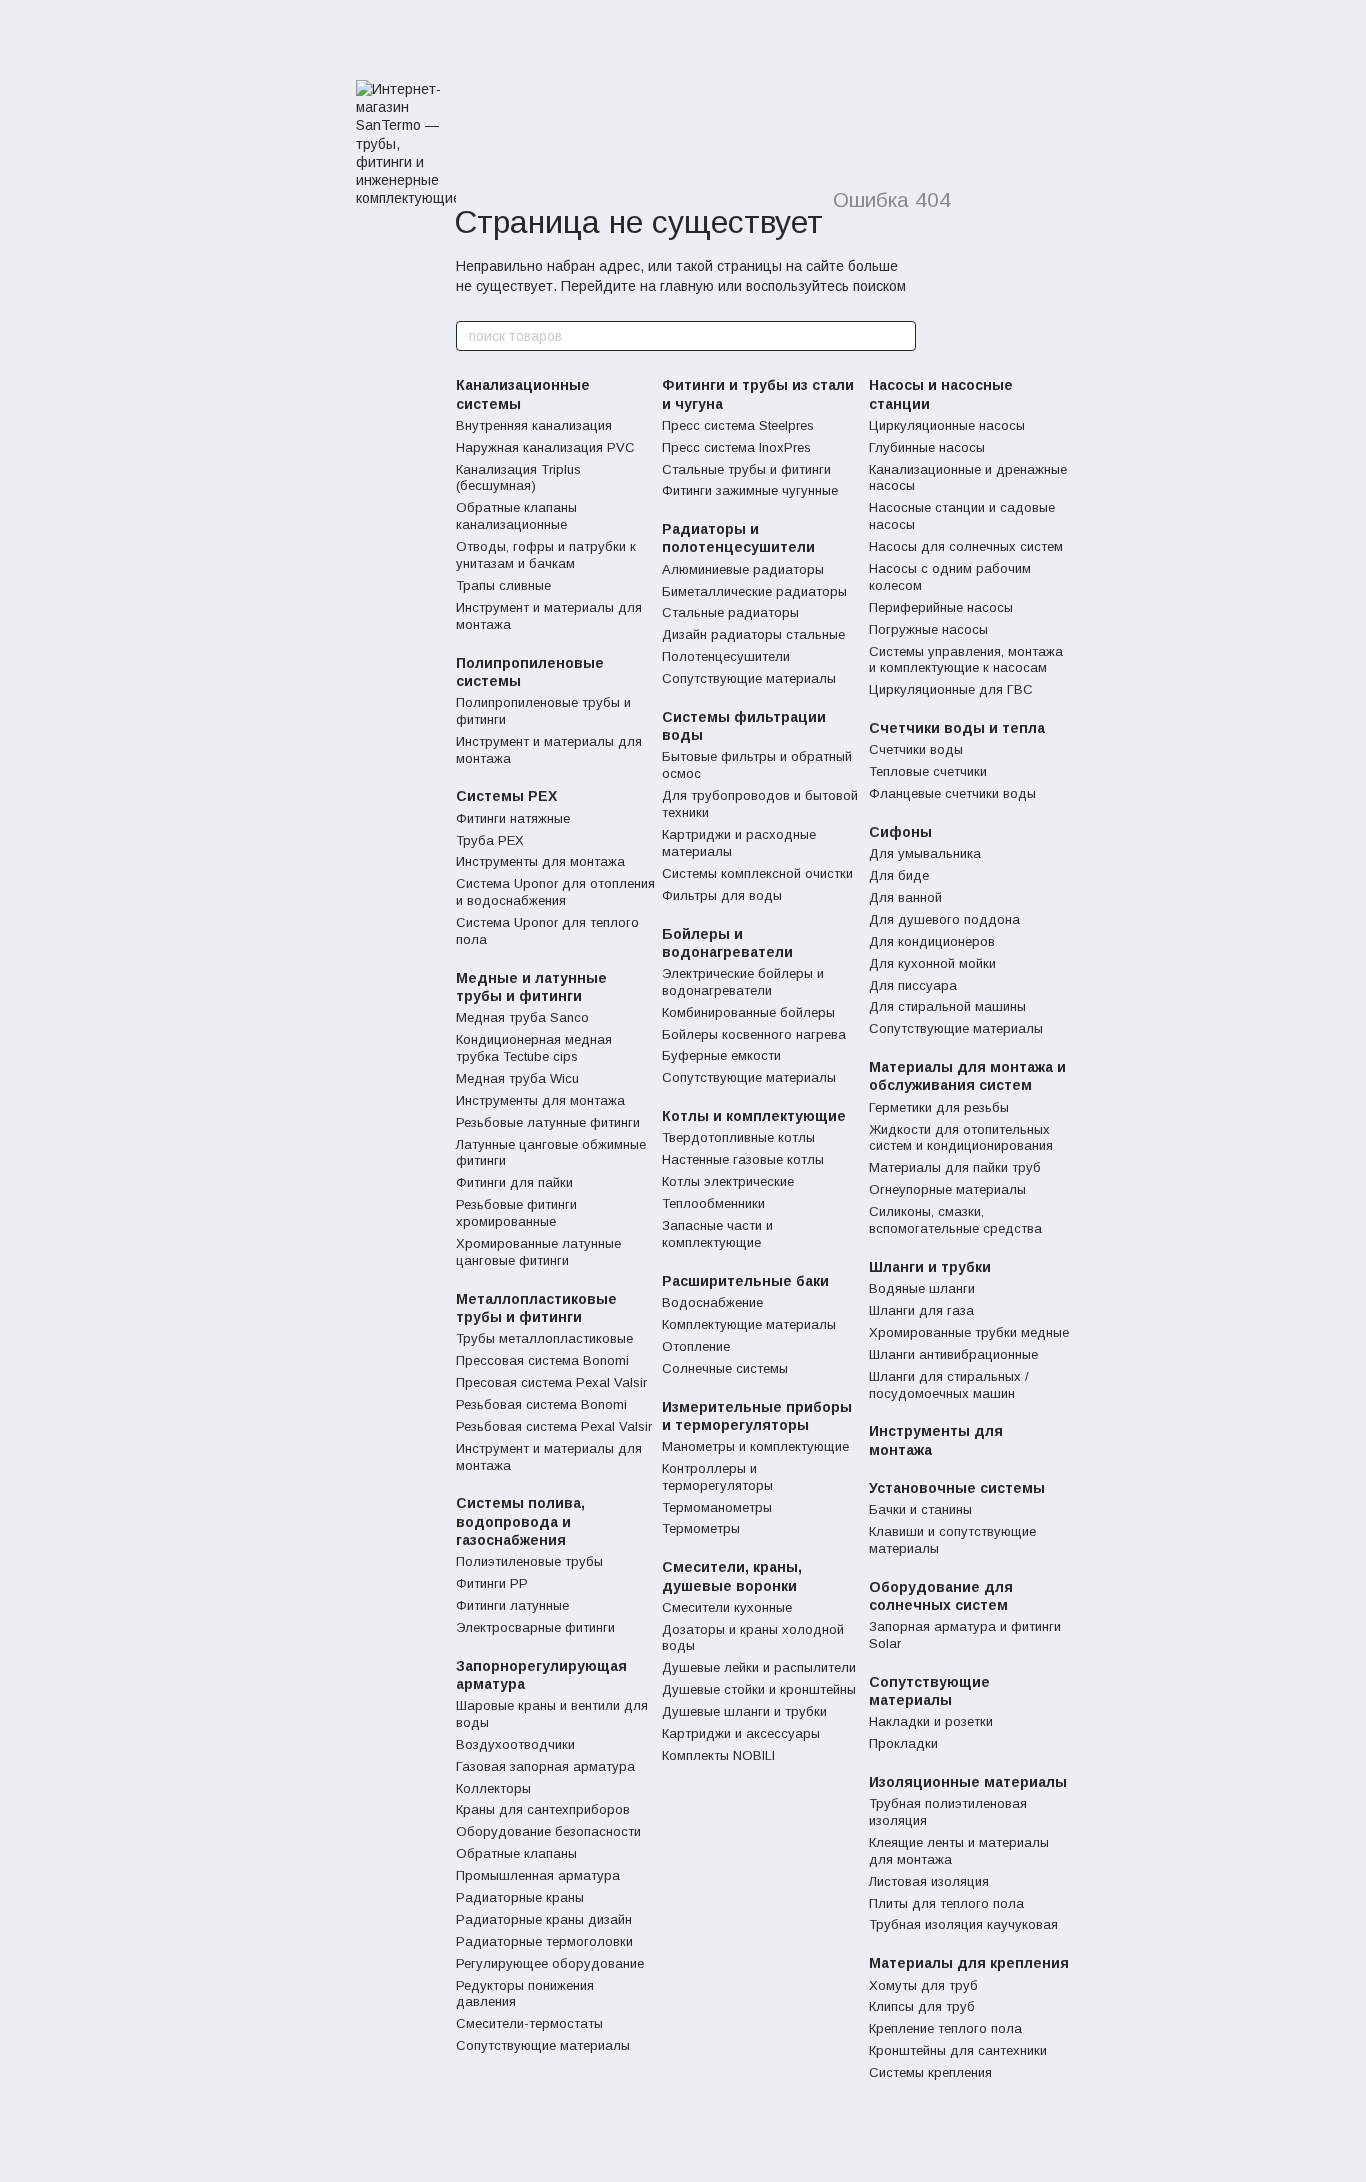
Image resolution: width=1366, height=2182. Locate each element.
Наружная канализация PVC (545, 447)
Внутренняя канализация (534, 425)
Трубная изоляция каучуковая (963, 1924)
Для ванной (905, 897)
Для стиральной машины (947, 1006)
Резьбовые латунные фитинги (548, 1122)
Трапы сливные (503, 585)
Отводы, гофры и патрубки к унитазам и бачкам (546, 555)
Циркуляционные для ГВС (951, 689)
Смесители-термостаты (529, 2023)
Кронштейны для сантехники (958, 2050)
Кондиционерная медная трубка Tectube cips (534, 1048)
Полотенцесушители (726, 656)
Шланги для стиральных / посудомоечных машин (949, 1385)
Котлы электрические (728, 1181)
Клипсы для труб (922, 2006)
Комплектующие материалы (749, 1324)
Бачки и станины (920, 1509)
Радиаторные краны (520, 1897)
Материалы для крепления (969, 1963)
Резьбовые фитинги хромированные (516, 1213)
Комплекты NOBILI (718, 1755)
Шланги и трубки (930, 1267)
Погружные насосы (928, 629)
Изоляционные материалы (968, 1782)
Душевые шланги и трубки (744, 1711)
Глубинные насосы (927, 447)
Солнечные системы (725, 1368)
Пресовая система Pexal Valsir (551, 1382)
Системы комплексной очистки (757, 873)
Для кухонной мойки (932, 963)
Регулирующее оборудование (550, 1963)
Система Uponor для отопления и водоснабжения (555, 892)
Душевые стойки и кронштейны (759, 1689)
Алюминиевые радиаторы (743, 569)
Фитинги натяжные (513, 818)
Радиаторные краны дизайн (544, 1919)
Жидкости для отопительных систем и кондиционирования (961, 1138)
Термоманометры (717, 1507)
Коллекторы (493, 1788)
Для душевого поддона (944, 919)
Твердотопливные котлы (738, 1137)
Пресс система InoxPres (736, 447)
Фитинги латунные (512, 1605)
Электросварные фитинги (535, 1627)
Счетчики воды (916, 749)
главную (687, 286)
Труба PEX (490, 840)
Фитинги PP (492, 1583)
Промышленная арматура (538, 1875)
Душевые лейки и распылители (759, 1667)
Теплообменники (713, 1203)
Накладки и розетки (931, 1721)
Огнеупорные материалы (947, 1189)
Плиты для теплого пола (946, 1903)
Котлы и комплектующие (754, 1116)
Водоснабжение (712, 1302)
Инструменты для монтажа (540, 861)
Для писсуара (913, 985)
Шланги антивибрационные (953, 1354)
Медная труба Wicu (517, 1078)
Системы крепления (930, 2072)
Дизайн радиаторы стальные (753, 634)
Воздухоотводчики (515, 1744)
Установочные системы (957, 1488)
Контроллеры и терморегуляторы (717, 1477)
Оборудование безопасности (548, 1831)
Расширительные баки (745, 1281)
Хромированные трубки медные (969, 1332)
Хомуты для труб (923, 1985)
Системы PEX (506, 796)
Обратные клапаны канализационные (516, 516)
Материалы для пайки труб (955, 1167)
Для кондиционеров (932, 941)
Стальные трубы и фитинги (746, 469)
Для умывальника (925, 853)
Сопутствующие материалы (543, 2045)
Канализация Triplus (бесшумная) (518, 478)
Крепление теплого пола (945, 2028)
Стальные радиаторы (730, 612)
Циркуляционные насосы (947, 425)
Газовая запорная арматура (545, 1766)
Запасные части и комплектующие (717, 1234)
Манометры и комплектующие (755, 1446)
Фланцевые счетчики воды (952, 793)
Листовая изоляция (929, 1881)
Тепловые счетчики (928, 771)
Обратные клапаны (516, 1853)
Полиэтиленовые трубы (529, 1561)
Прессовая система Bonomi (542, 1360)
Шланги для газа (921, 1310)
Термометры (701, 1528)
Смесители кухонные (727, 1607)
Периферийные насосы (941, 607)
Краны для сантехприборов (543, 1809)
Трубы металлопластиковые (544, 1338)
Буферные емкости (721, 1055)
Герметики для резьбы (939, 1107)
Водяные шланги (922, 1288)
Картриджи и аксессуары (741, 1733)
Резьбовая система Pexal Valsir (554, 1426)
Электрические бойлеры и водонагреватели (743, 982)
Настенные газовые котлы (743, 1159)
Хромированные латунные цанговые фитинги (538, 1252)
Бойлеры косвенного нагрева (754, 1034)
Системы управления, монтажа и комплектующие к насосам (966, 660)
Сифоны (900, 832)
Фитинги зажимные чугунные (750, 490)
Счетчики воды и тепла (957, 728)
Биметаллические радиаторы (754, 591)
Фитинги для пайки (514, 1182)
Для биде (899, 875)
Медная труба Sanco (522, 1017)
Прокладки (903, 1743)
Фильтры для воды (722, 895)
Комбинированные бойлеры (748, 1012)
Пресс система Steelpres (738, 425)
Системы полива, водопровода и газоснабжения (520, 1521)
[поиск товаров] (900, 336)
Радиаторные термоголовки (544, 1941)
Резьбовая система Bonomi (541, 1404)
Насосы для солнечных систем (966, 546)
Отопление (696, 1346)
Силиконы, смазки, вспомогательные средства (955, 1220)
